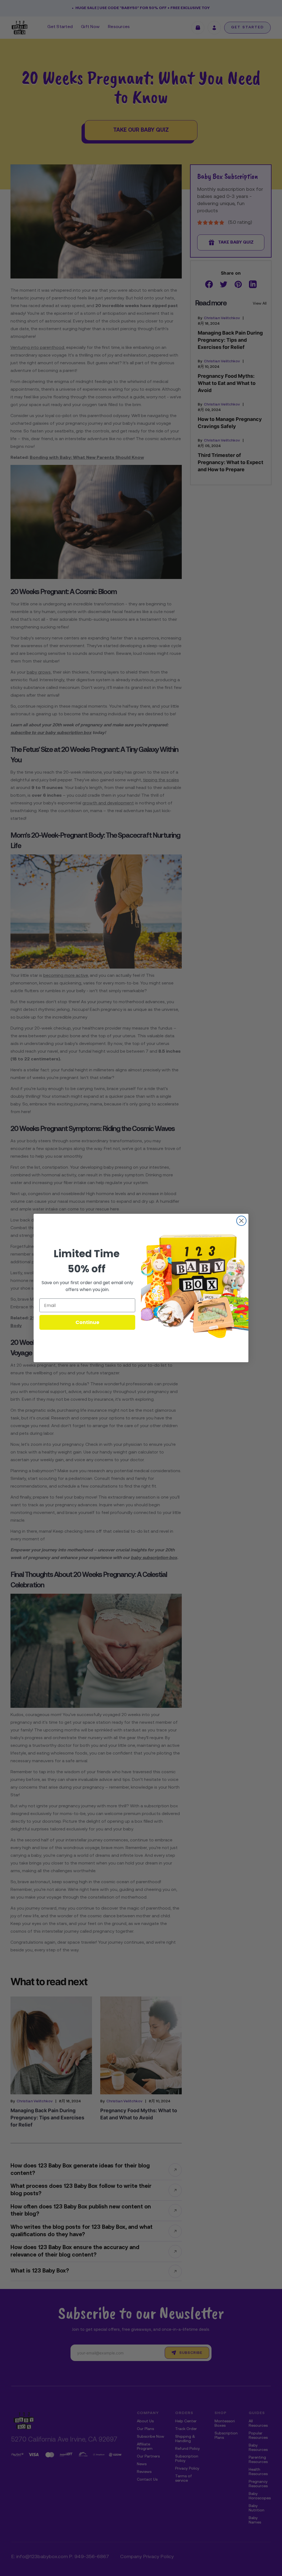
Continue (87, 1322)
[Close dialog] (241, 1221)
